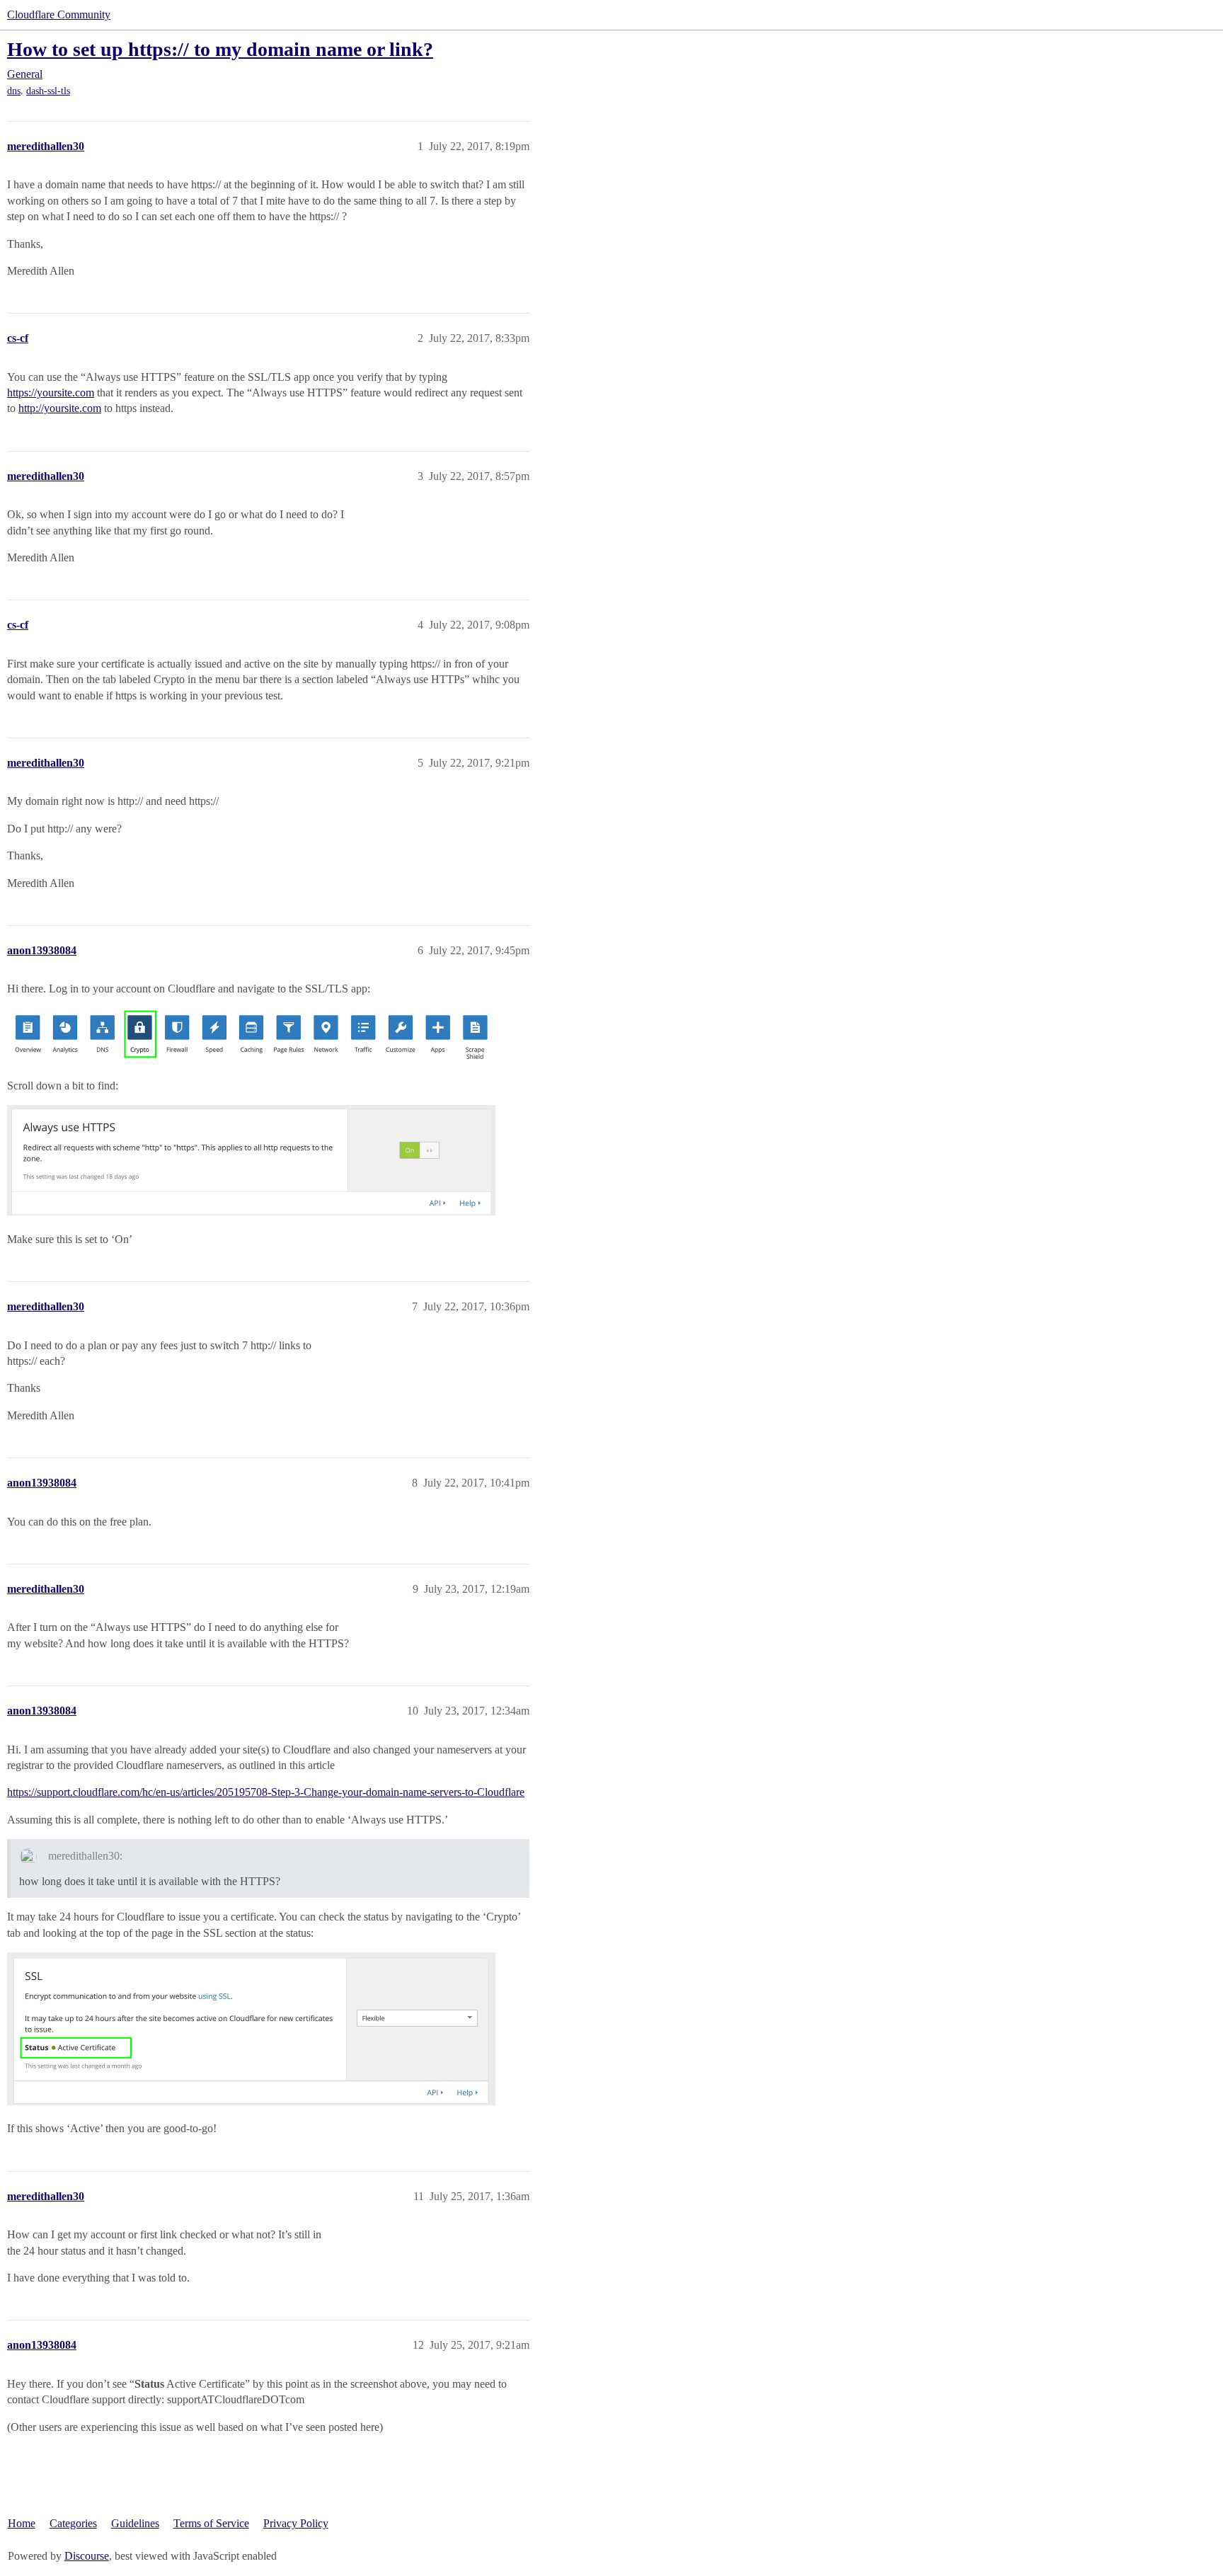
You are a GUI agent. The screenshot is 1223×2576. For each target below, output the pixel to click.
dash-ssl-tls (48, 91)
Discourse (87, 2556)
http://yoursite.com (60, 408)
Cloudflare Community (59, 15)
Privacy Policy (296, 2523)
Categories (73, 2523)
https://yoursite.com (51, 393)
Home (22, 2523)
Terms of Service (211, 2523)
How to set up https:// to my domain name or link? (220, 49)
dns (14, 91)
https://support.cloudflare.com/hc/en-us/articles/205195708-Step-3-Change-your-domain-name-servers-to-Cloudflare (266, 1792)
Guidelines (135, 2523)
